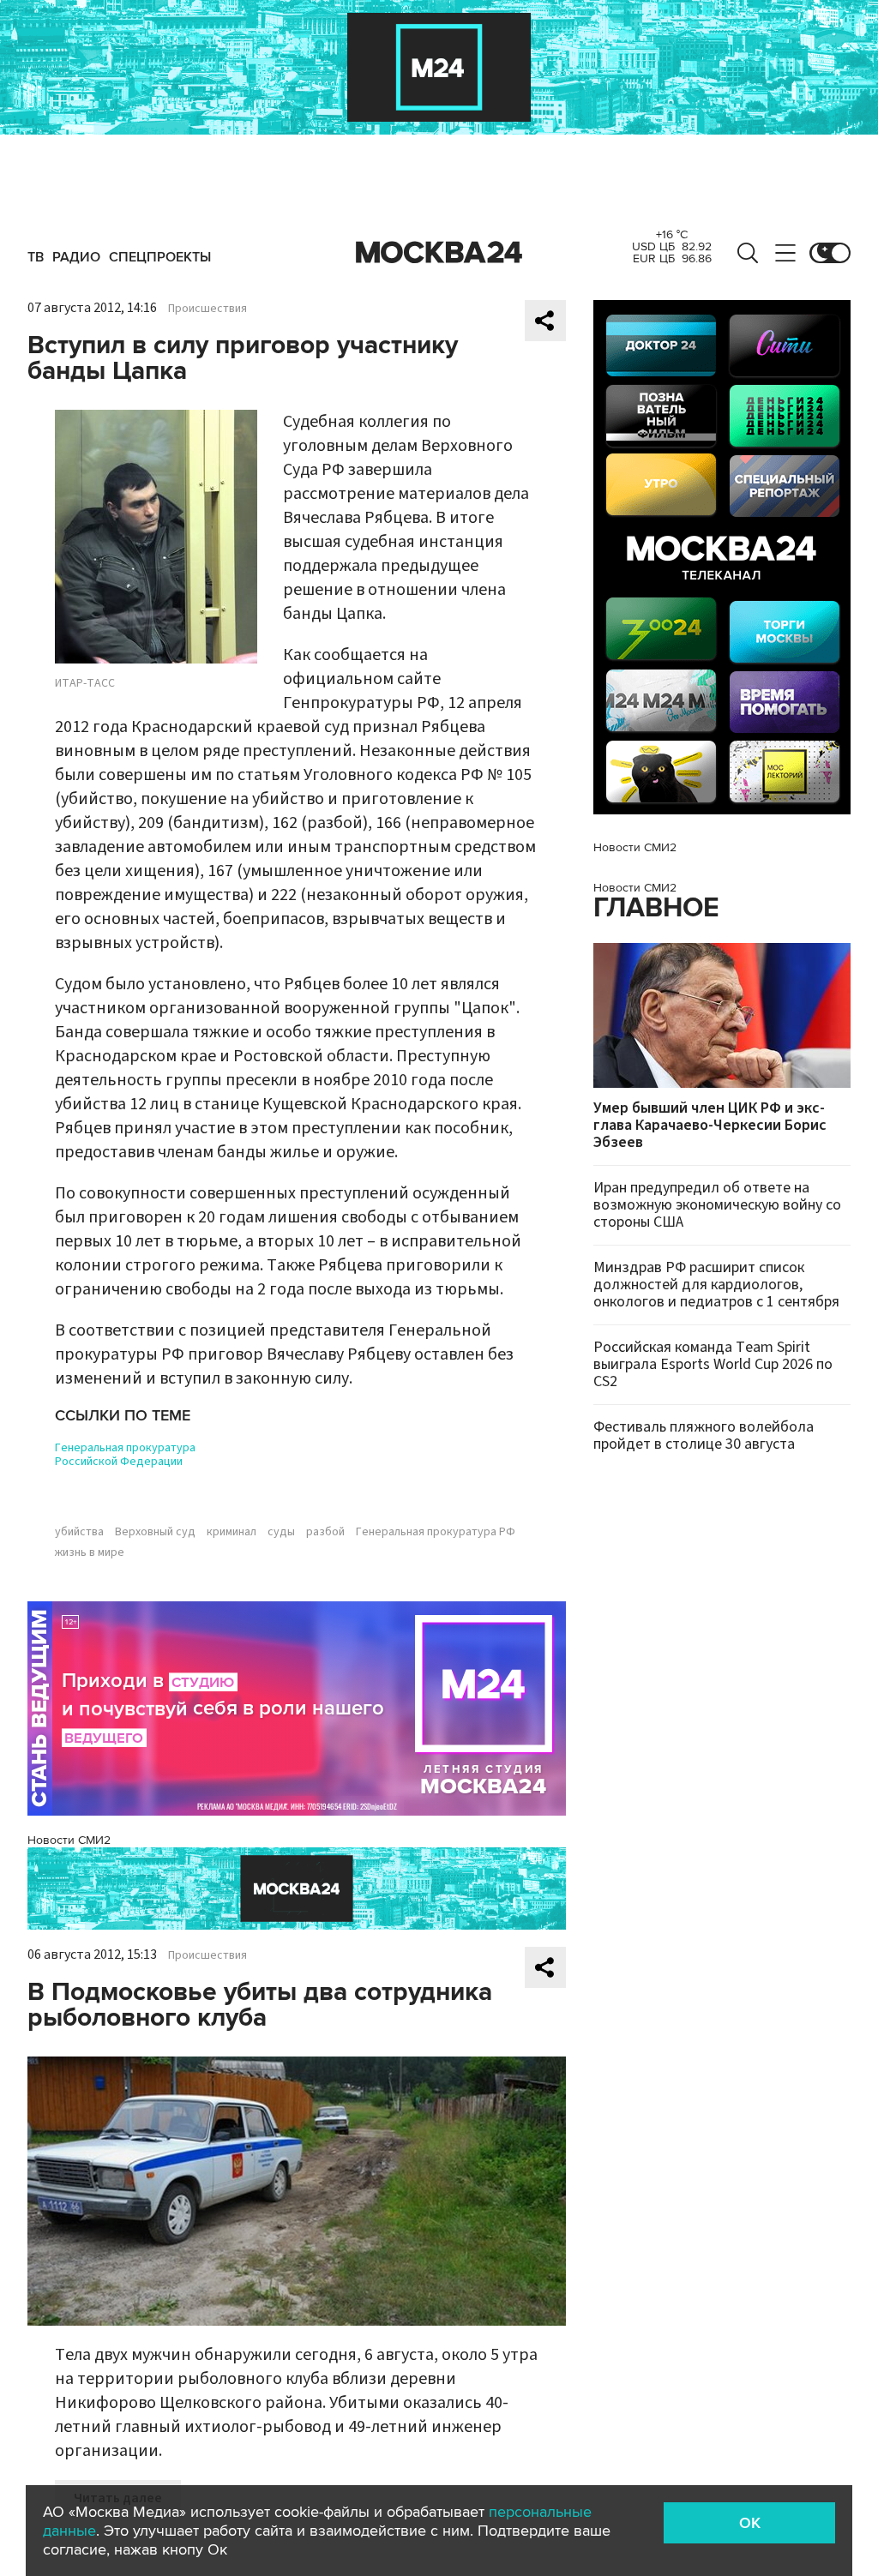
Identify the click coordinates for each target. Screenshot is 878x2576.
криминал (232, 1532)
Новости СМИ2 (69, 1840)
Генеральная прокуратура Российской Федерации (125, 1455)
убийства (79, 1532)
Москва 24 (439, 253)
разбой (325, 1532)
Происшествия (207, 309)
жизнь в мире (90, 1552)
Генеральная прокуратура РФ (436, 1532)
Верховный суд (155, 1532)
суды (281, 1532)
